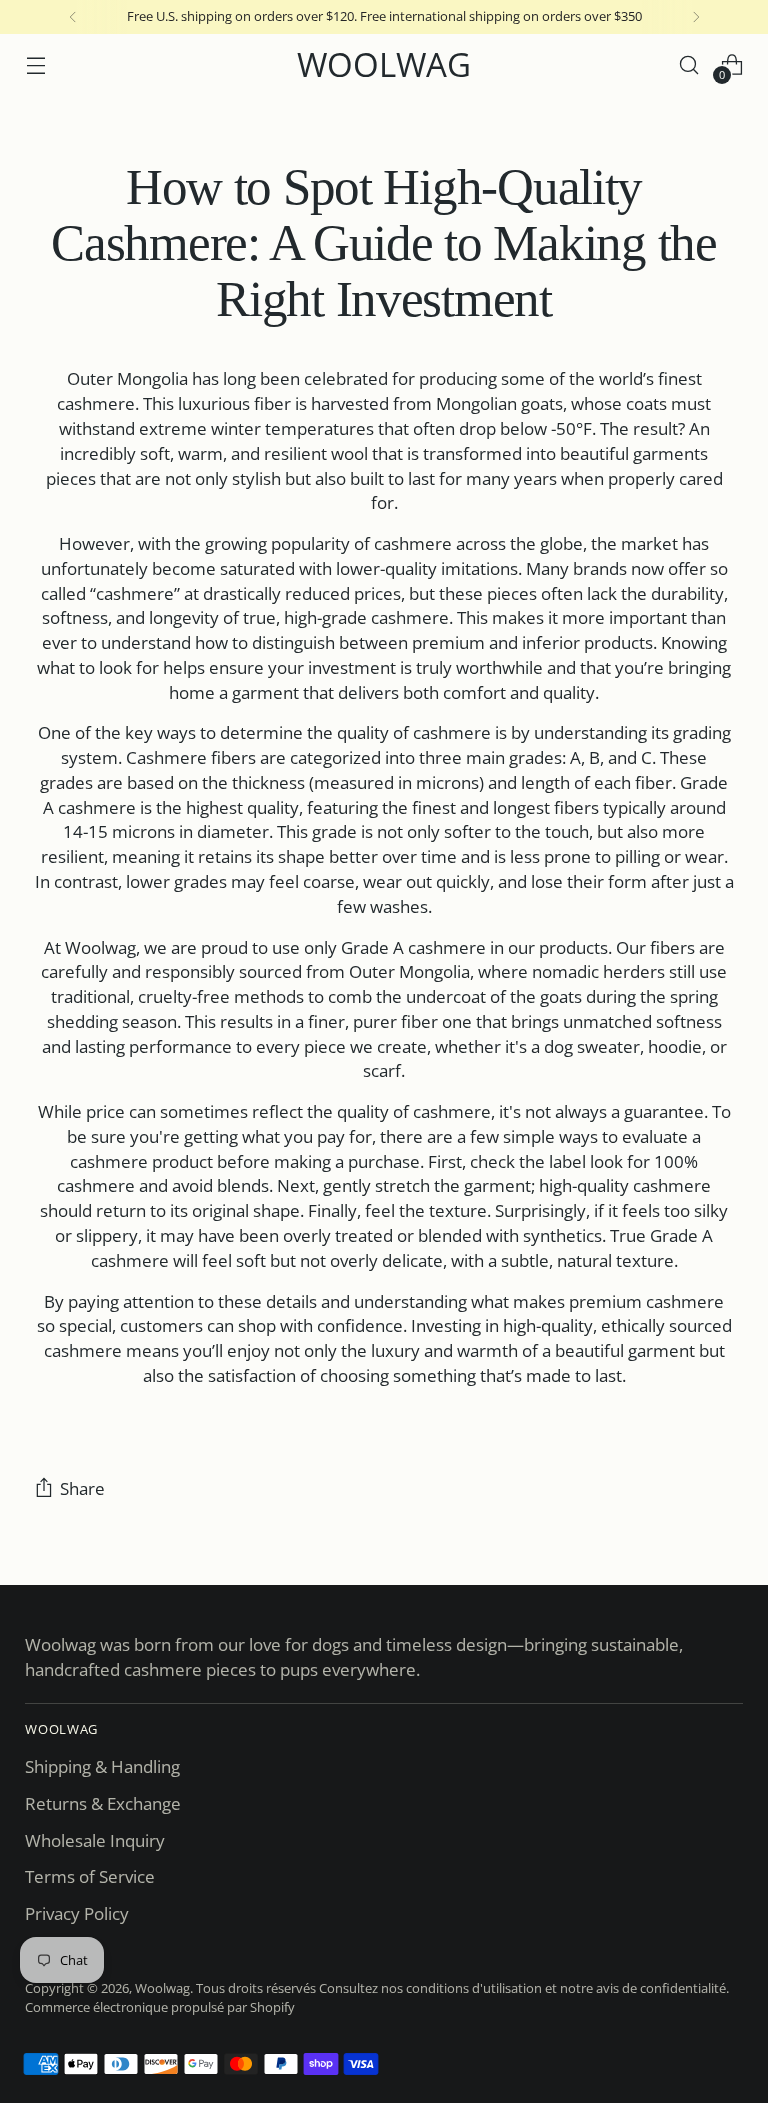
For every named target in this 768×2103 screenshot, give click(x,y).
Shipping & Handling (102, 1766)
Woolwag (162, 1988)
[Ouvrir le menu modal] (35, 64)
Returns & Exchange (103, 1803)
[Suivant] (696, 17)
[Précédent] (73, 17)
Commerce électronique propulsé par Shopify (160, 2007)
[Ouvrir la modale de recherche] (689, 64)
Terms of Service (90, 1876)
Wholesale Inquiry (95, 1840)
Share (82, 1488)
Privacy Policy (77, 1913)
